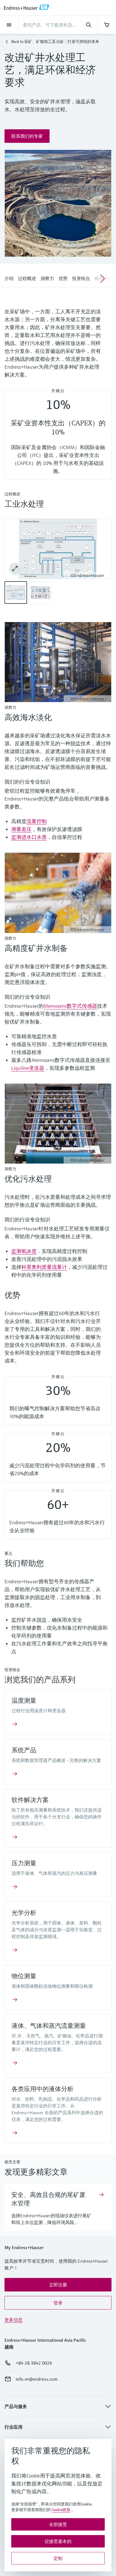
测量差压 (21, 829)
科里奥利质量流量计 (44, 1267)
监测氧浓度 (24, 1251)
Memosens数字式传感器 (70, 1006)
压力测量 (27, 1863)
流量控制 (37, 821)
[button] (27, 136)
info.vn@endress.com (37, 2379)
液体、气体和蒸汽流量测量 (49, 2026)
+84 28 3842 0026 (34, 2363)
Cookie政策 (61, 2510)
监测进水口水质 (29, 837)
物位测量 (24, 1976)
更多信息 (14, 2320)
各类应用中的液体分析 (43, 2089)
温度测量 (24, 1701)
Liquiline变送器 (28, 1068)
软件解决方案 (30, 1800)
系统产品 (24, 1750)
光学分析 (24, 1913)
